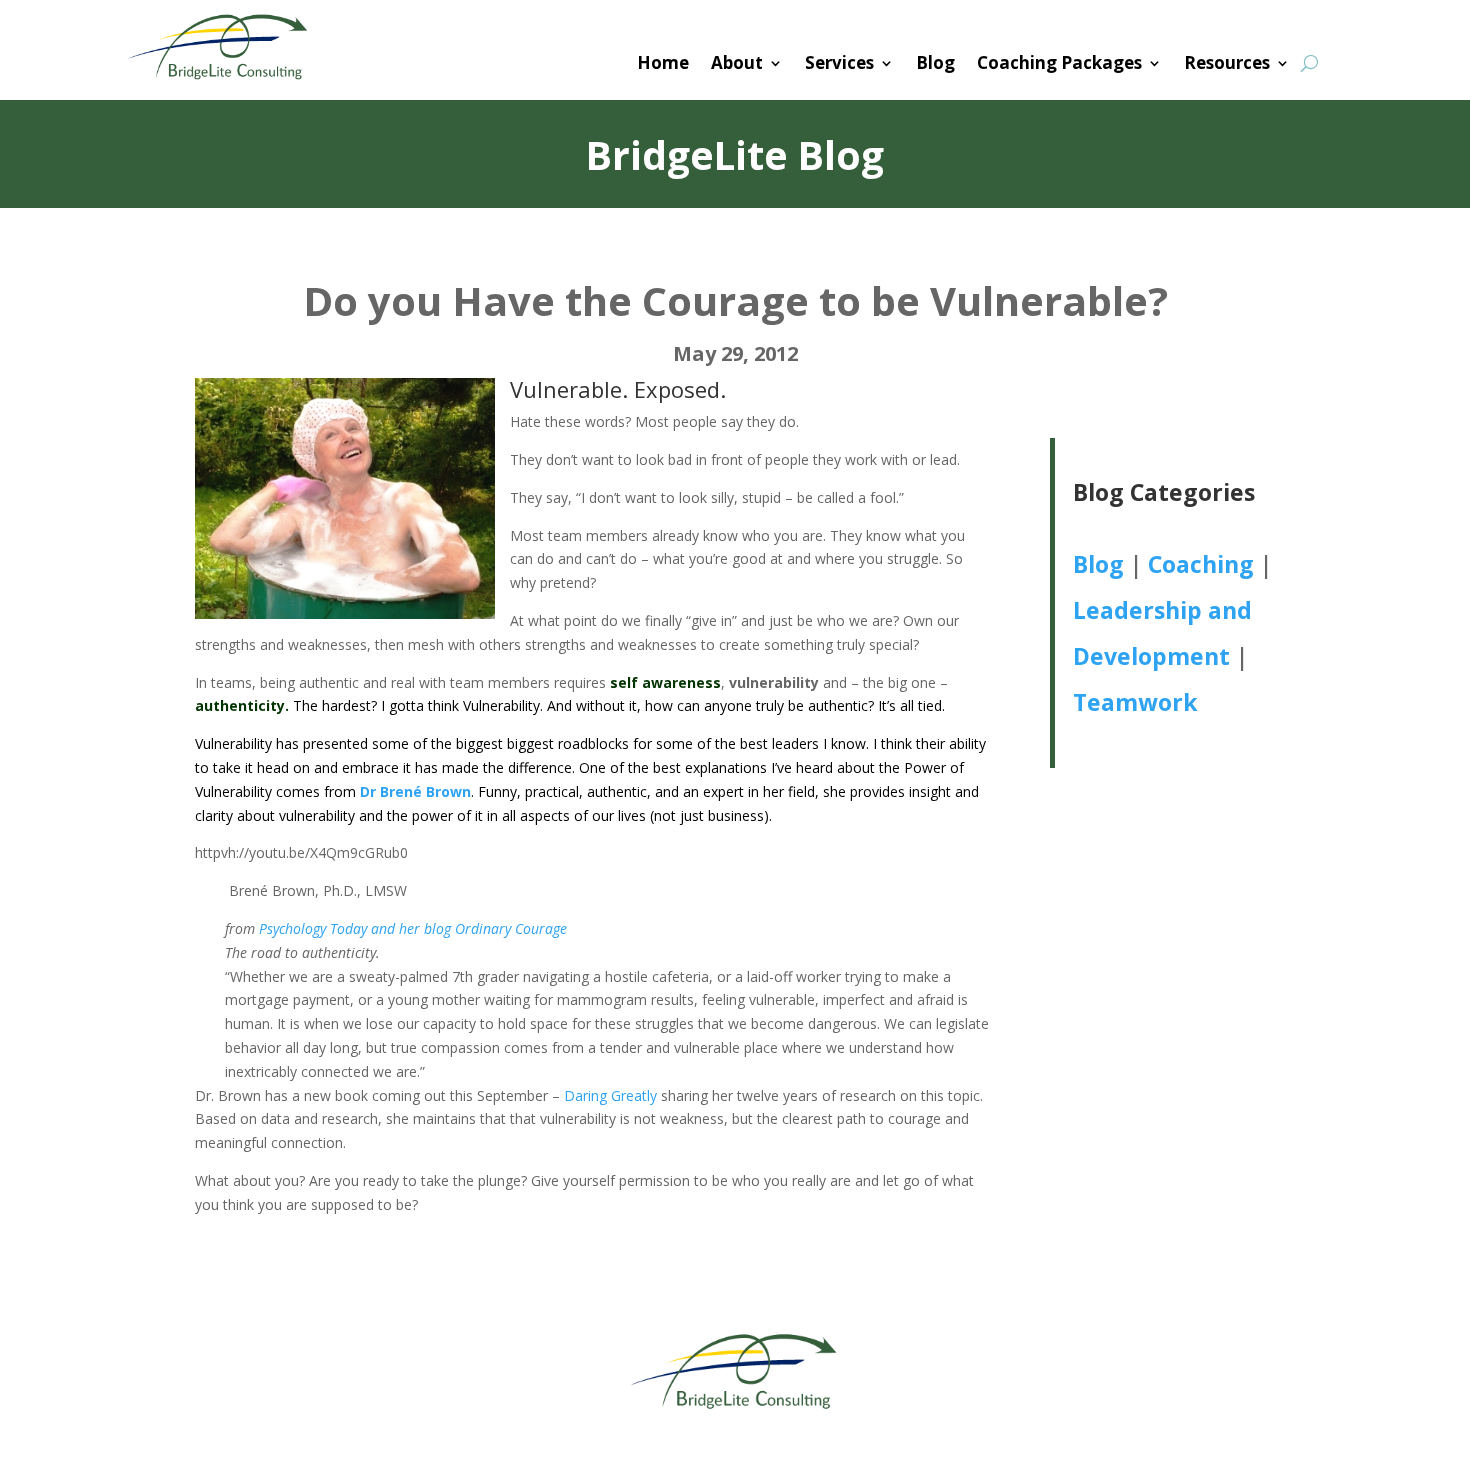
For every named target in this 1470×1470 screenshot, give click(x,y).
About (737, 62)
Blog (935, 62)
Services (839, 62)
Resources (1227, 62)
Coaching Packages (1059, 62)
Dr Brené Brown (415, 791)
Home (663, 62)
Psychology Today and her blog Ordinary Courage (413, 928)
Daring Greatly (610, 1095)
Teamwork (1135, 702)
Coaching (1201, 564)
